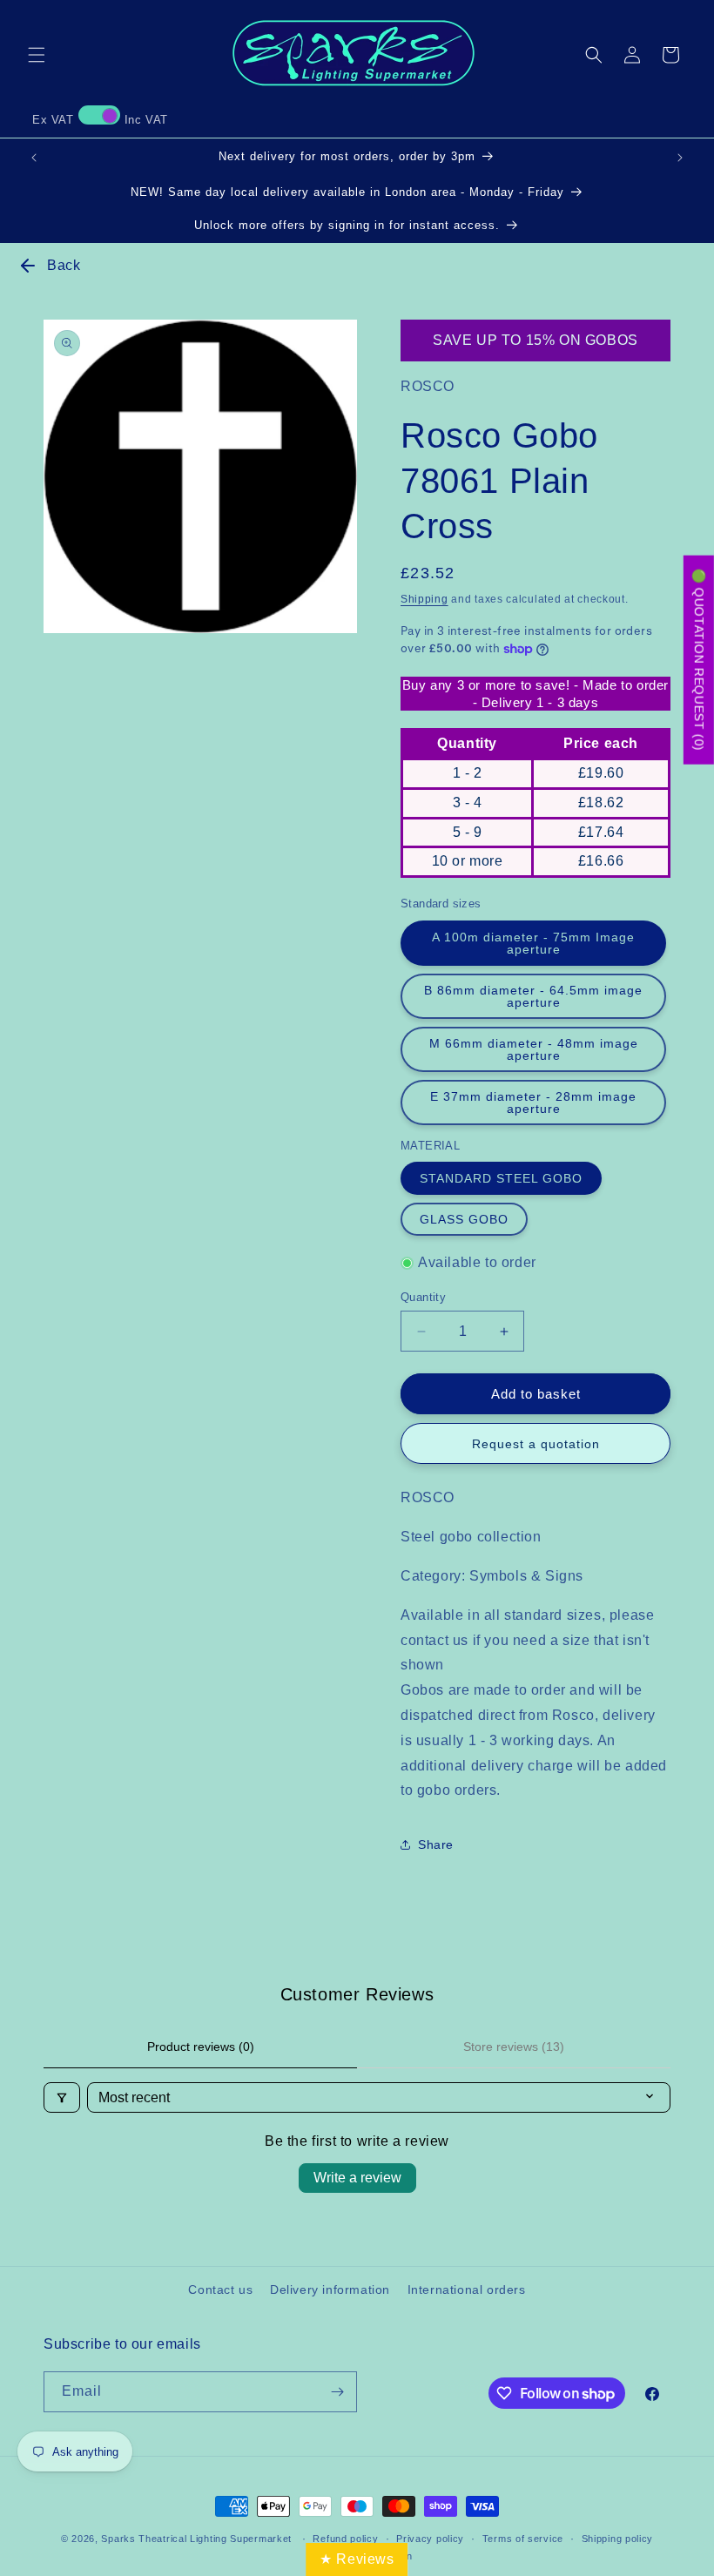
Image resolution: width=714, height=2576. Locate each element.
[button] (37, 55)
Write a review (357, 2178)
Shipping (424, 599)
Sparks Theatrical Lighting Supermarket (196, 2539)
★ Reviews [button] (357, 2559)
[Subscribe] (337, 2392)
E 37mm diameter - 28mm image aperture (533, 1103)
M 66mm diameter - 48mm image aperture (534, 1049)
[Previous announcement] (34, 158)
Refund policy (345, 2539)
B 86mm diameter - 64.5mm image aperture (533, 996)
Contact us (220, 2289)
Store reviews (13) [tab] (514, 2047)
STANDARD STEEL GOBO (501, 1178)
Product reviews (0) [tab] (201, 2047)
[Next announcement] (680, 158)
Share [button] (436, 1844)
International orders (467, 2289)
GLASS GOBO (464, 1219)
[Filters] (62, 2097)
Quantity (423, 1297)
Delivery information (330, 2289)
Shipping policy (618, 2539)
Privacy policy (430, 2539)
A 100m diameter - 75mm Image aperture (533, 943)
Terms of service (523, 2539)
